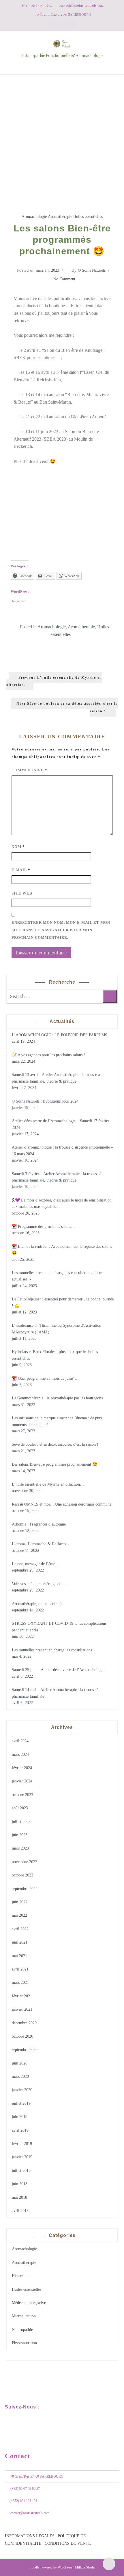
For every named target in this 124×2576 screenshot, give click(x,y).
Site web (22, 893)
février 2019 (22, 2144)
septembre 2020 (25, 2050)
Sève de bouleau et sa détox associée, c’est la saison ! (55, 1444)
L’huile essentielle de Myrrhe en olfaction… (48, 1484)
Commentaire (29, 770)
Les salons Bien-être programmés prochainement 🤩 (55, 1464)
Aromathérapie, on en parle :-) (37, 1604)
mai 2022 (19, 1915)
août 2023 (20, 1808)
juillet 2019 (21, 2103)
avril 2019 (20, 2130)
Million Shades (85, 2567)
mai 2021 (19, 1956)
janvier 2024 (22, 1781)
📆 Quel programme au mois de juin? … (45, 1378)
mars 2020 (20, 2077)
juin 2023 (20, 1835)
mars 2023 (20, 1848)
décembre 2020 (24, 2023)
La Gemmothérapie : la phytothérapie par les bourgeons (57, 1398)
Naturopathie (22, 2330)
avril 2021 (20, 1969)
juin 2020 (20, 2063)
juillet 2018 (21, 2171)
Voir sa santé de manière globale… (40, 1584)
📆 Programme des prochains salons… (43, 1227)
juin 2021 (20, 1942)
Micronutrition (24, 2316)
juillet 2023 (21, 1822)
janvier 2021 (22, 2009)
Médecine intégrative (29, 2303)
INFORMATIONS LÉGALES (30, 2536)
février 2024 (22, 1768)
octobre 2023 (22, 1795)
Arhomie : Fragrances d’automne (39, 1524)
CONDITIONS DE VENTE (68, 2543)
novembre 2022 (25, 1862)
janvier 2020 (22, 2090)
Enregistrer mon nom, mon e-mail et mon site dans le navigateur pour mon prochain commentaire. (61, 930)
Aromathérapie (60, 217)
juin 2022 (20, 1902)
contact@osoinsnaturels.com (30, 2513)
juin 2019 (20, 2117)
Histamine (20, 2276)
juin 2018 (20, 2184)
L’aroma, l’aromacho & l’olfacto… (41, 1544)
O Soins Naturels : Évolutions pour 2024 (45, 1101)
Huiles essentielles (88, 217)
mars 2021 (20, 1982)
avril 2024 (20, 1741)
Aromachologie (34, 217)
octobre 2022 (22, 1875)
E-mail (21, 870)
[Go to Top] (109, 2564)
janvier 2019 (22, 2157)
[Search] (110, 996)
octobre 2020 (22, 2036)
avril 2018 (20, 2211)
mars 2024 (20, 1755)
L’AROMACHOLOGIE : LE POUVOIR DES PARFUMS (60, 1035)
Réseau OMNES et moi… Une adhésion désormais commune (62, 1504)
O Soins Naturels (92, 270)
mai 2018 (19, 2197)
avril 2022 (20, 1929)
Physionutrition (24, 2343)
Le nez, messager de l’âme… (35, 1564)
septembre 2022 (25, 1889)
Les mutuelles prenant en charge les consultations (52, 1650)
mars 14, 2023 (47, 270)
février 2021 (22, 1996)
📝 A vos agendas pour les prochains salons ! (48, 1055)
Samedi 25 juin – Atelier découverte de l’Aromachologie (58, 1670)
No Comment (64, 279)
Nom (18, 847)
